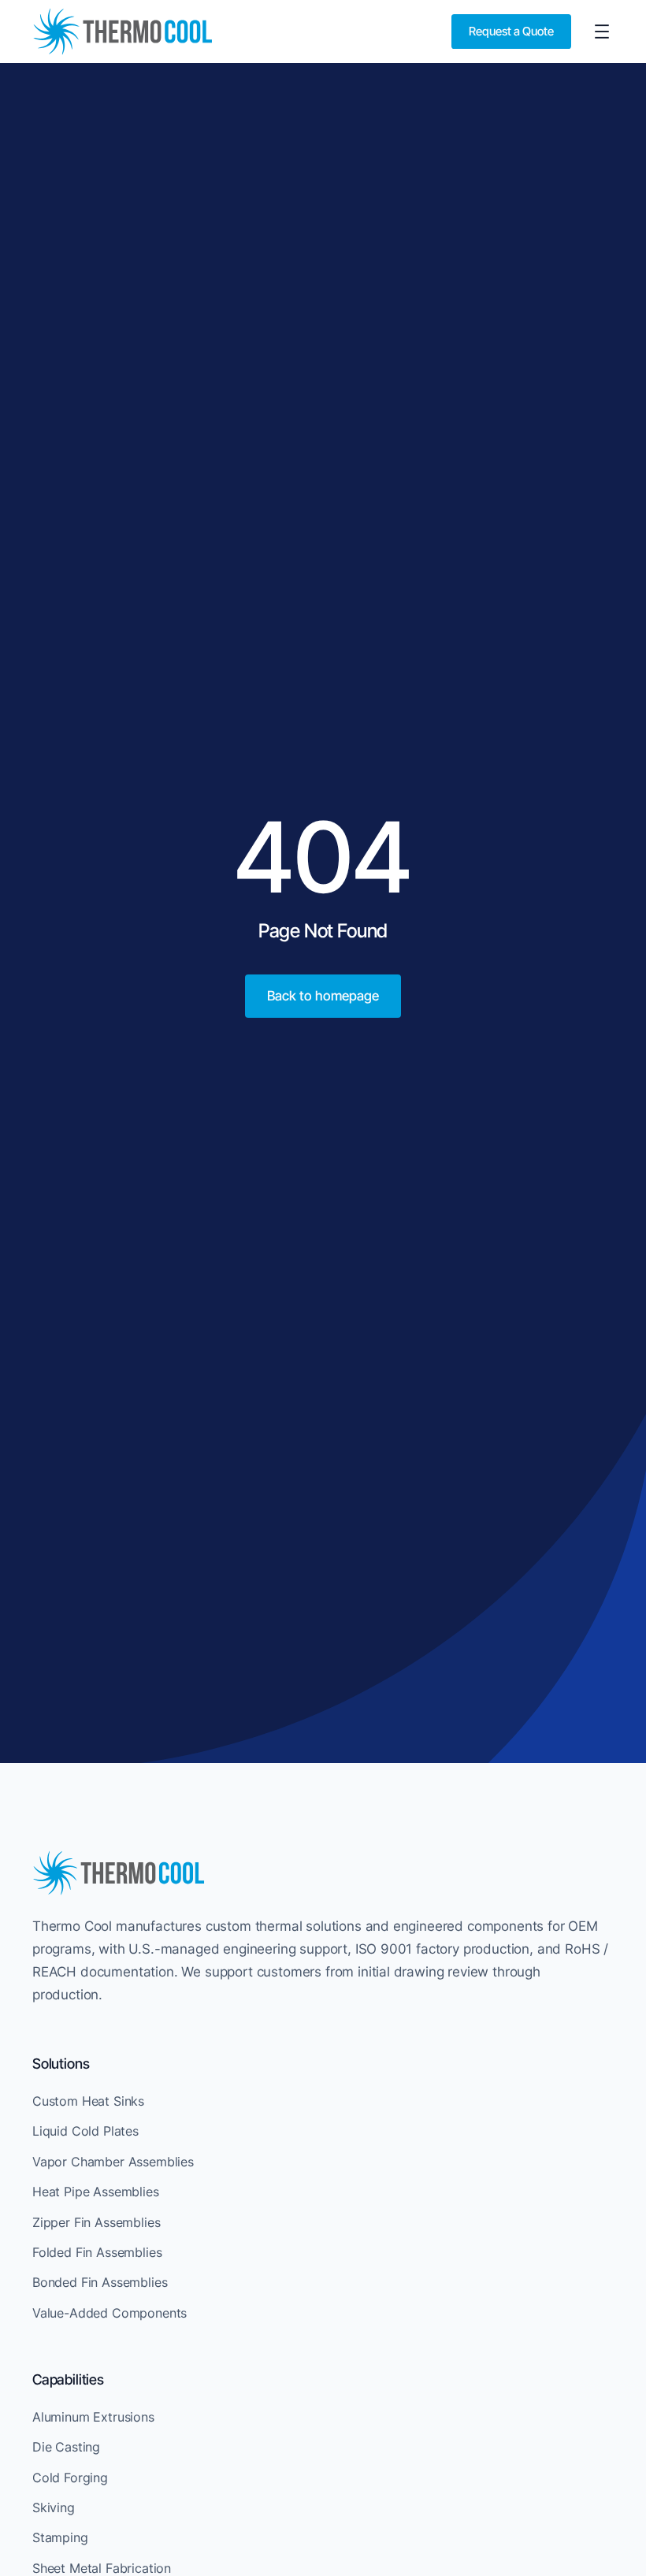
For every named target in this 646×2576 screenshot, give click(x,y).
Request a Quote (511, 31)
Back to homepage (323, 996)
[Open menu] (602, 32)
